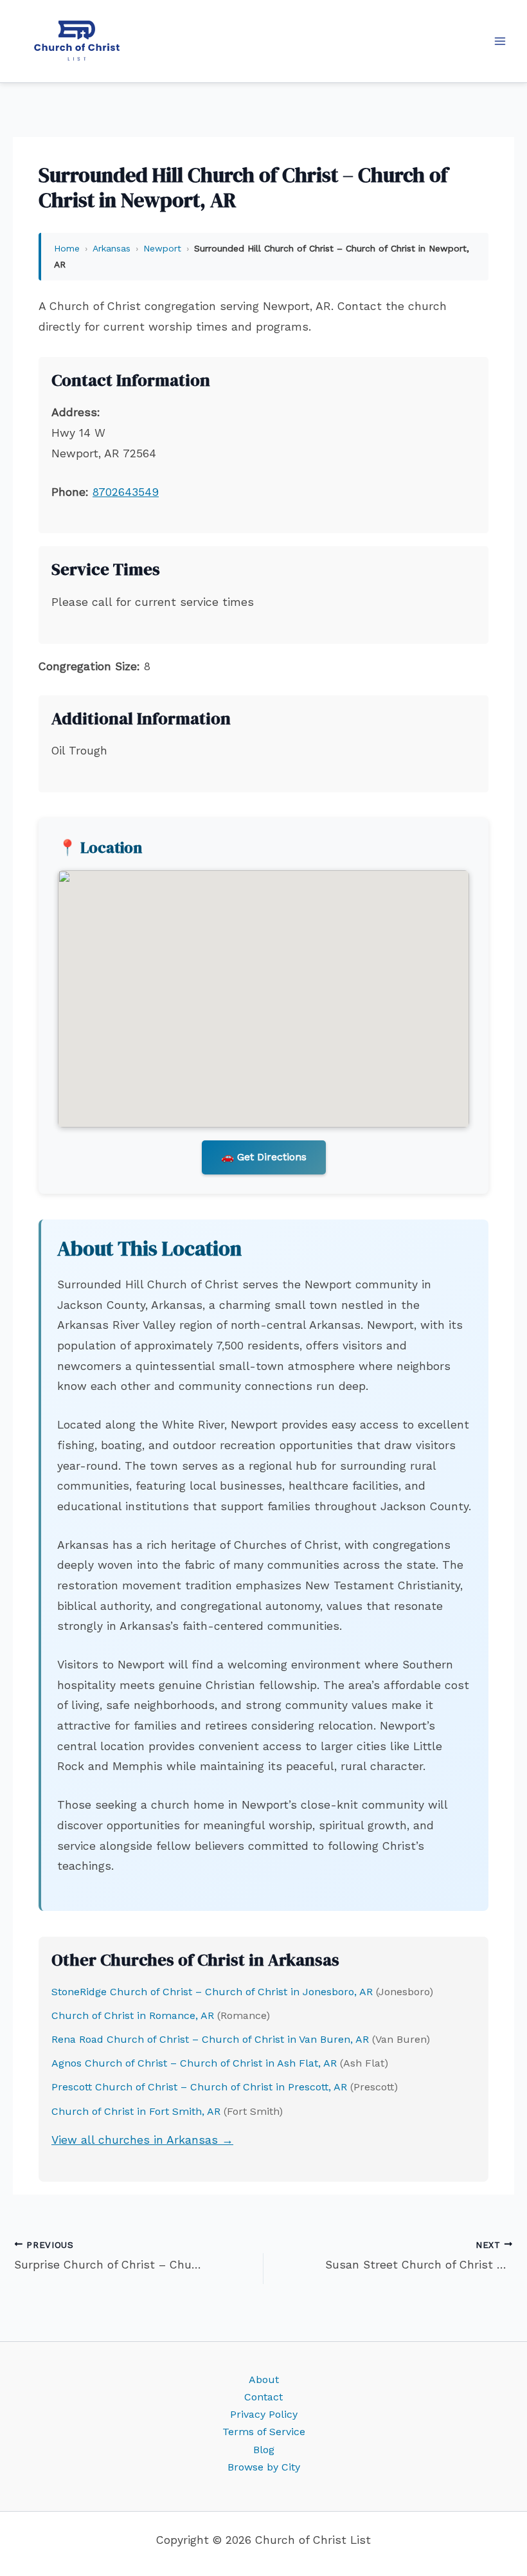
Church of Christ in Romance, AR (133, 2015)
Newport (162, 248)
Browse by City (264, 2467)
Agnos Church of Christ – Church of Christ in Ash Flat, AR (194, 2063)
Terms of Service (264, 2432)
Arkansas (112, 248)
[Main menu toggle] (500, 41)
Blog (264, 2450)
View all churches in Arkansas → (142, 2140)
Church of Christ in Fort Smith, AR (136, 2111)
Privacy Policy (264, 2414)
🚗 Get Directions (264, 1157)
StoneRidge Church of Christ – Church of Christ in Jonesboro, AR (212, 1992)
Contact (263, 2397)
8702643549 (126, 492)
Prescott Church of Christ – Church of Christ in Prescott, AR (199, 2087)
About (264, 2380)
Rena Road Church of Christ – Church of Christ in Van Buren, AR (210, 2039)
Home (67, 248)
